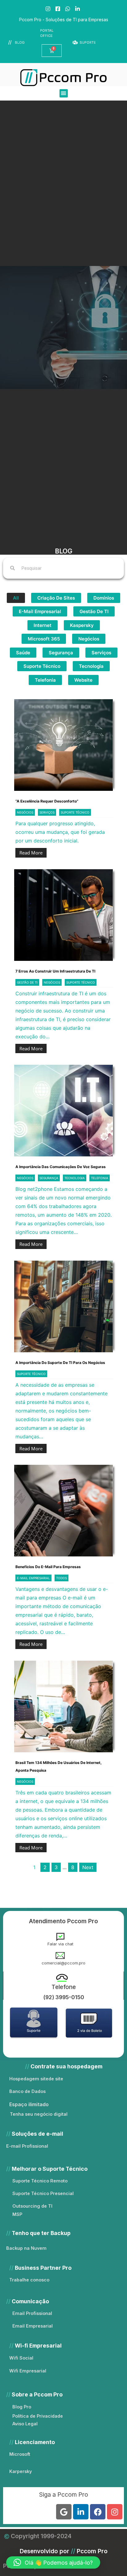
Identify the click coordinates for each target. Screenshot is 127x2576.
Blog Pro (22, 2407)
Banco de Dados (27, 2091)
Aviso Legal (25, 2424)
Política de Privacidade (38, 2416)
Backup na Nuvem (26, 2248)
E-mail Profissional (27, 2146)
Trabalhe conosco (29, 2280)
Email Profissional (32, 2313)
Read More (31, 853)
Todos (61, 1578)
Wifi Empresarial (28, 2371)
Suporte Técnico (42, 666)
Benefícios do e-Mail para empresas (48, 1567)
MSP (17, 2214)
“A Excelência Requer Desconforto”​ (47, 801)
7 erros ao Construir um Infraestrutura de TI (55, 971)
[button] (64, 93)
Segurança (61, 653)
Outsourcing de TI (32, 2206)
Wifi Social (21, 2358)
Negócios (89, 639)
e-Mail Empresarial (40, 611)
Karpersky (20, 2471)
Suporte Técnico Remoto (40, 2181)
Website (83, 680)
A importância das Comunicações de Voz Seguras (61, 1167)
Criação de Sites (56, 598)
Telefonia (45, 680)
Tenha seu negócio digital (39, 2114)
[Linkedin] (81, 2512)
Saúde (23, 653)
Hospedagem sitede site (36, 2079)
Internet (43, 625)
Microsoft (20, 2454)
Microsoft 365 (44, 639)
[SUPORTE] (76, 43)
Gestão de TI (94, 611)
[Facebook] (98, 2512)
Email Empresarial (33, 2326)
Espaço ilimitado (29, 2104)
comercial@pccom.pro (63, 1963)
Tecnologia (91, 666)
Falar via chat (60, 1944)
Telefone (64, 1987)
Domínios (104, 598)
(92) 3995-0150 (64, 1997)
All (16, 598)
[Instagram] (115, 2512)
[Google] (64, 2512)
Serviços (101, 653)
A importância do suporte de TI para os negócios (60, 1363)
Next (88, 1867)
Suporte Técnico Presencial (43, 2193)
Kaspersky (82, 625)
